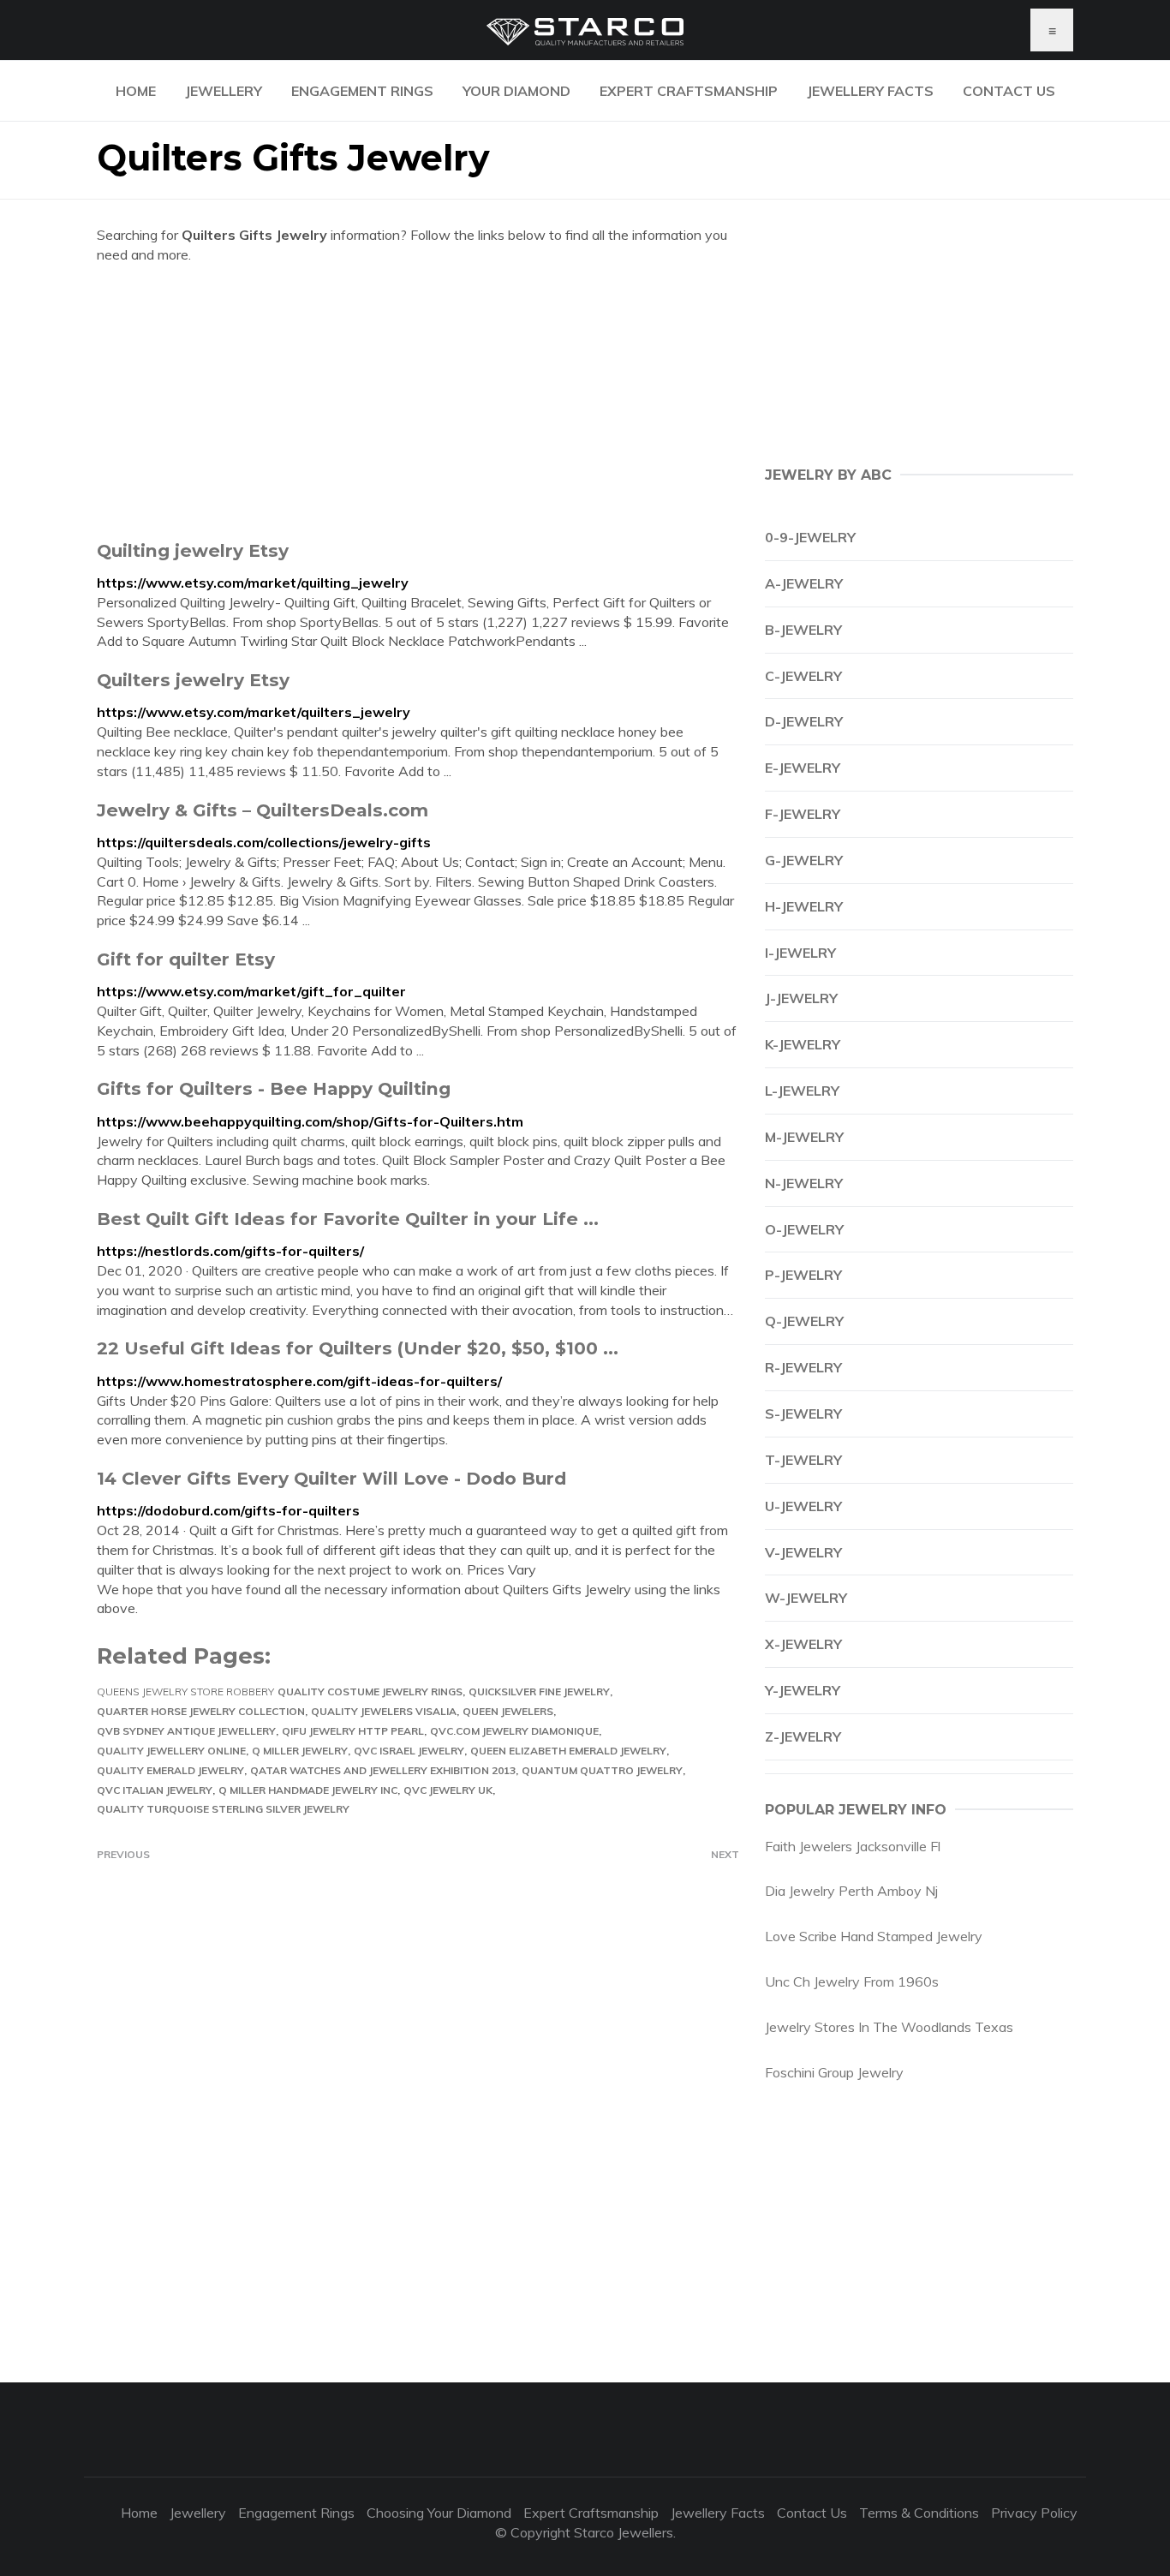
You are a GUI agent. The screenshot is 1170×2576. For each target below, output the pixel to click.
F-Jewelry (803, 814)
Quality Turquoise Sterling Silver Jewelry (223, 1809)
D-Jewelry (804, 721)
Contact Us (1009, 91)
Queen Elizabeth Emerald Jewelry (568, 1751)
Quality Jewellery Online (171, 1751)
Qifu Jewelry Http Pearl (353, 1731)
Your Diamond (516, 91)
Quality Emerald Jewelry (170, 1770)
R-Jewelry (803, 1367)
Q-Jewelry (804, 1321)
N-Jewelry (804, 1183)
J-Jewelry (801, 998)
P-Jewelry (803, 1275)
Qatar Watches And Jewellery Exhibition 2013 (383, 1770)
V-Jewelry (803, 1552)
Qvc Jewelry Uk (448, 1790)
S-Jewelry (803, 1414)
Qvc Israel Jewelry (409, 1751)
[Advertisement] (418, 402)
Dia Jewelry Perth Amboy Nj (851, 1891)
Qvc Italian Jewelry (155, 1790)
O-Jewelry (804, 1229)
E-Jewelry (803, 768)
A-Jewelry (804, 583)
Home (136, 91)
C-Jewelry (803, 676)
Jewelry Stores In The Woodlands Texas (889, 2027)
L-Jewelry (802, 1091)
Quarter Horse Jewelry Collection (201, 1711)
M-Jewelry (804, 1137)
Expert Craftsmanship (689, 91)
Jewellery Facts (870, 91)
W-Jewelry (806, 1598)
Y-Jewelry (803, 1690)
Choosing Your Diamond (439, 2513)
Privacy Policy (1034, 2513)
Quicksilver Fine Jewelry (539, 1691)
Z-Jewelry (803, 1736)
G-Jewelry (804, 860)
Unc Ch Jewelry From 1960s (852, 1981)
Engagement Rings (362, 91)
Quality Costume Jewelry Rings (370, 1691)
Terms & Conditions (919, 2513)
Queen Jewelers (508, 1711)
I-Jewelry (800, 953)
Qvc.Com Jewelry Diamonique (514, 1731)
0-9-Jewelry (810, 537)
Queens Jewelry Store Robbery (185, 1691)
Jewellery (224, 91)
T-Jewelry (803, 1460)
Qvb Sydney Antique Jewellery (186, 1731)
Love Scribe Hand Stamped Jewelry (874, 1936)
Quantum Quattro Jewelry (602, 1770)
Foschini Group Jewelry (834, 2072)
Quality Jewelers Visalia (384, 1711)
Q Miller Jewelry (300, 1751)
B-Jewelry (803, 630)
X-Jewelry (803, 1644)
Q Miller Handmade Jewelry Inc (308, 1790)
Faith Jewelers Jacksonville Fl (853, 1846)
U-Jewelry (803, 1506)
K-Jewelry (803, 1044)
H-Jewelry (804, 906)
